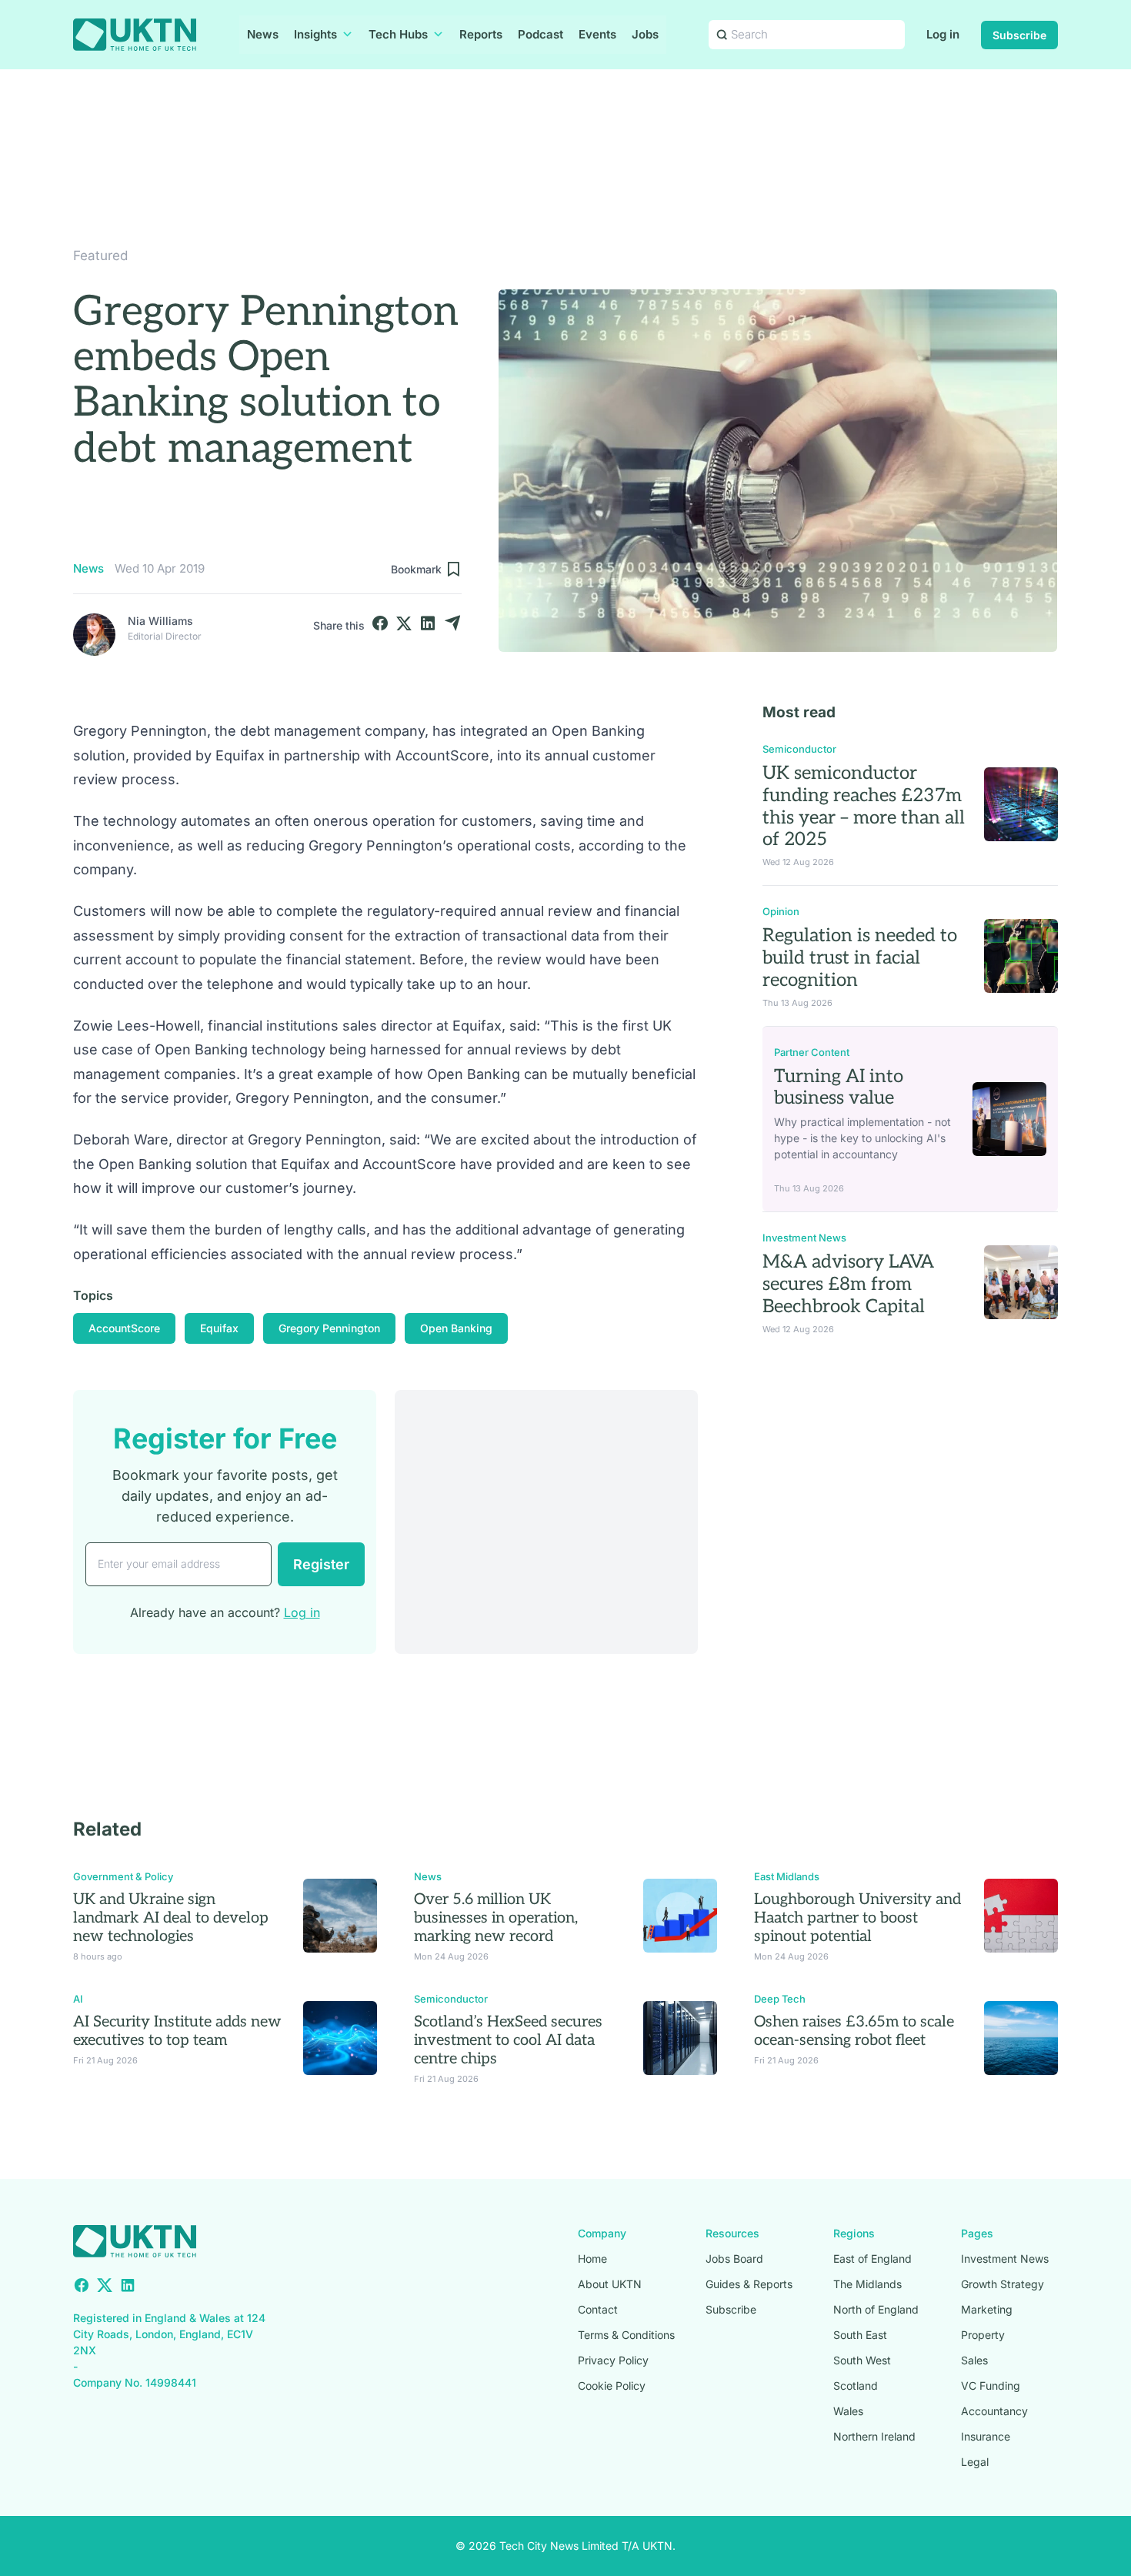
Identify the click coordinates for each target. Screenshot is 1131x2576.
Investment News (804, 1238)
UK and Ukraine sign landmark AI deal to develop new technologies (171, 1918)
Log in (943, 34)
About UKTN (610, 2284)
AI (78, 1999)
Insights (315, 34)
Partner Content (812, 1052)
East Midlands (787, 1876)
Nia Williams (160, 621)
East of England (872, 2259)
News (263, 34)
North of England (876, 2309)
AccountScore (124, 1328)
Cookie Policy (612, 2386)
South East (860, 2335)
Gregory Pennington (329, 1328)
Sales (974, 2360)
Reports (481, 34)
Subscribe (1019, 35)
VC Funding (991, 2386)
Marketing (987, 2309)
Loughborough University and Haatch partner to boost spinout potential (857, 1918)
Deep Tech (780, 1999)
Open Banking (456, 1328)
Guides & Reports (749, 2284)
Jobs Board (734, 2259)
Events (597, 34)
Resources (732, 2233)
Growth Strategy (1003, 2284)
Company (602, 2233)
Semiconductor (799, 749)
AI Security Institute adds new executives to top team (177, 2031)
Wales (848, 2411)
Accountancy (994, 2411)
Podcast (540, 34)
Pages (977, 2233)
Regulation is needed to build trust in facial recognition (860, 958)
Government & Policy (123, 1876)
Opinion (781, 911)
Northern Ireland (874, 2436)
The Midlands (867, 2284)
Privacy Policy (613, 2360)
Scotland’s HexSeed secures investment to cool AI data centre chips (508, 2040)
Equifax (219, 1328)
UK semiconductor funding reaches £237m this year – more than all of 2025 (864, 806)
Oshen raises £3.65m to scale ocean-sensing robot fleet (854, 2031)
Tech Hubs (398, 34)
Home (592, 2259)
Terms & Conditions (626, 2335)
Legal (975, 2462)
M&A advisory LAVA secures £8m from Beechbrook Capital (848, 1284)
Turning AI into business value (839, 1088)
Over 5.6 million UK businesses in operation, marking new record (496, 1918)
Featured (100, 256)
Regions (854, 2233)
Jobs (645, 34)
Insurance (986, 2436)
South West (862, 2360)
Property (983, 2335)
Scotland (856, 2386)
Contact (598, 2309)
